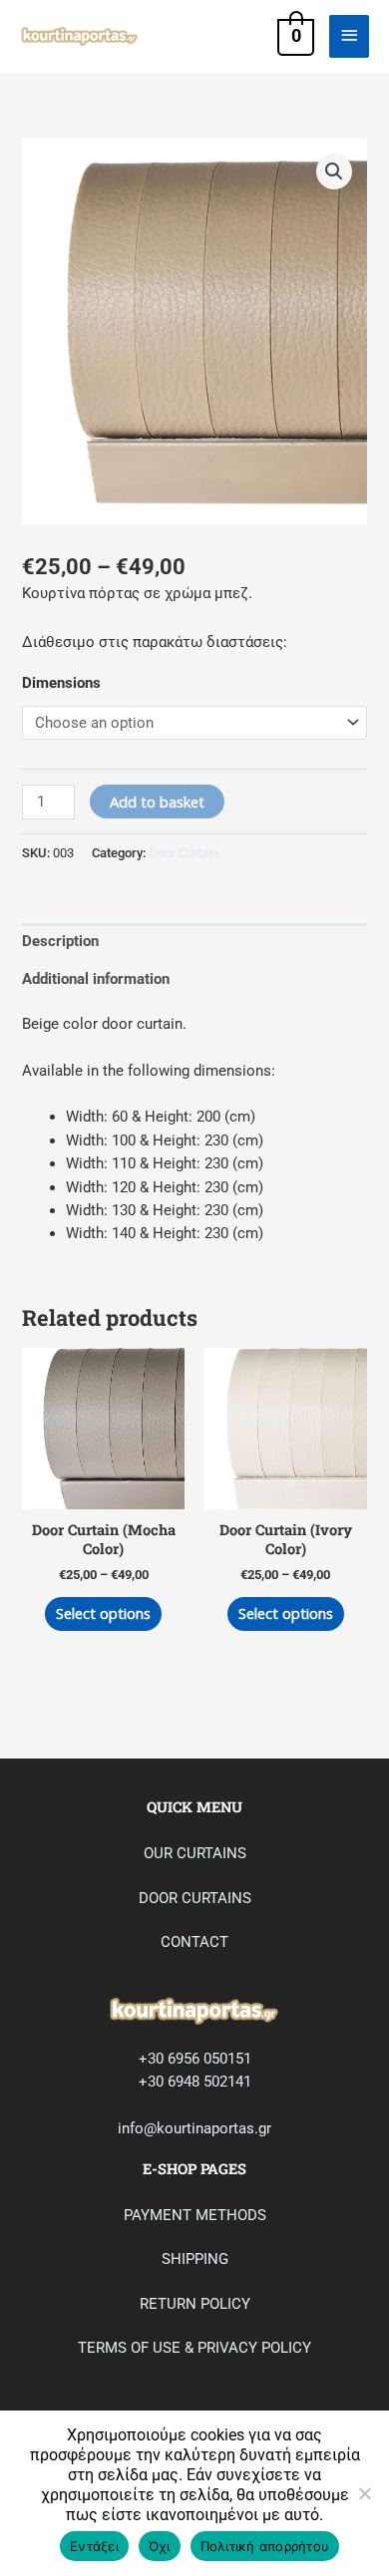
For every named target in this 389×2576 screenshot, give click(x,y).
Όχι (160, 2546)
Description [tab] (60, 941)
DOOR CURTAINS (195, 1898)
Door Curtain (184, 853)
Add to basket (157, 802)
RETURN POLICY (195, 2304)
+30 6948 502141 (195, 2082)
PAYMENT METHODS (195, 2215)
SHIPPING (195, 2259)
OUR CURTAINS (195, 1853)
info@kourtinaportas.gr (194, 2128)
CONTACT (194, 1942)
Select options (103, 1613)
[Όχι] (364, 2493)
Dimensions (61, 683)
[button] (334, 171)
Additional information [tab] (96, 979)
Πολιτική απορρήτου (265, 2546)
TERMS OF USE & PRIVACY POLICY (194, 2348)
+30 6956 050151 (195, 2059)
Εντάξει (94, 2546)
